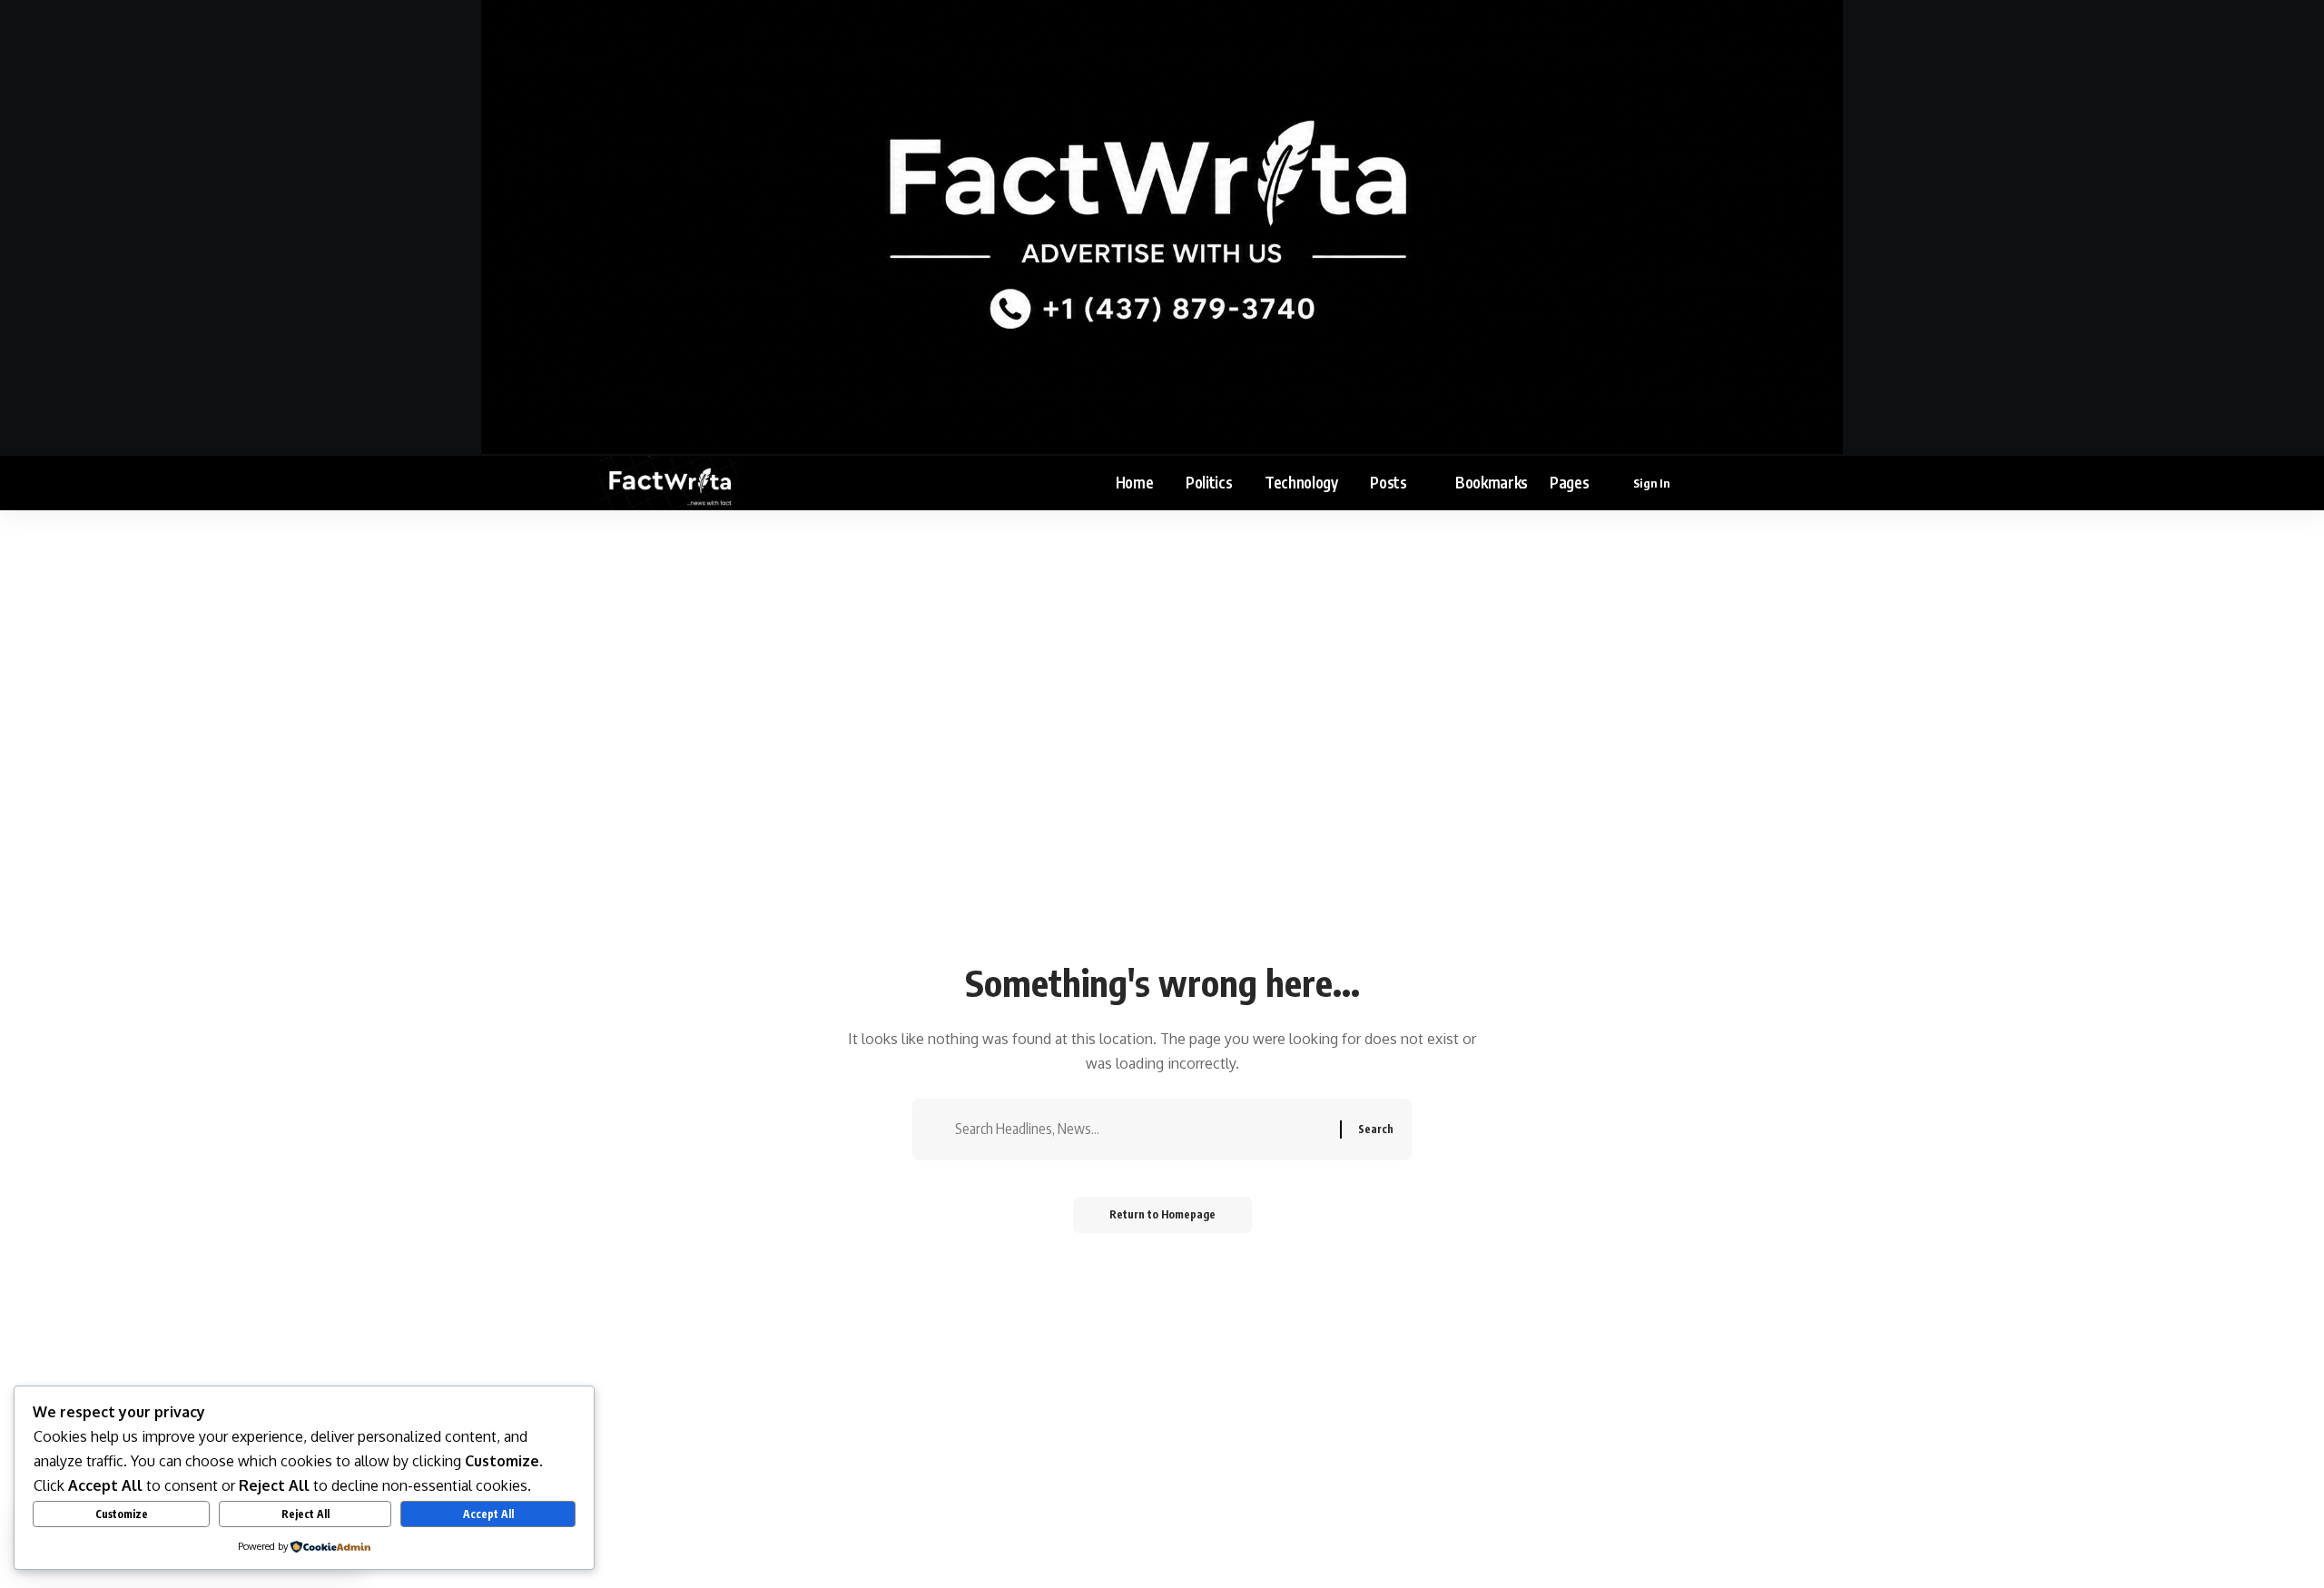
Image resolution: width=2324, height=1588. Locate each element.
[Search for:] (1141, 1129)
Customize (122, 1514)
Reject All (305, 1514)
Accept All (488, 1514)
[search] (1713, 483)
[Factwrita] (669, 483)
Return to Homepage (1162, 1214)
